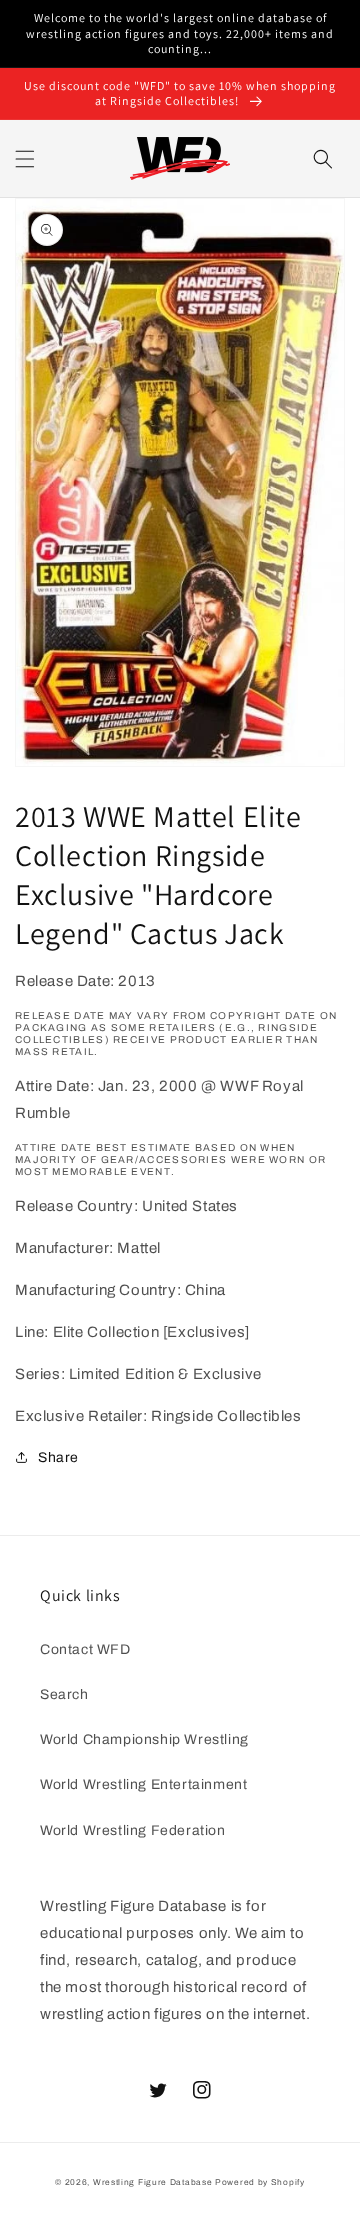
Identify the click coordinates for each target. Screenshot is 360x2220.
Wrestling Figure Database (153, 2182)
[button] (25, 159)
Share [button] (58, 1457)
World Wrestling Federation (133, 1830)
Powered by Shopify (260, 2182)
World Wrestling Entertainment (143, 1784)
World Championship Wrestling (144, 1739)
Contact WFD (85, 1649)
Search (64, 1694)
